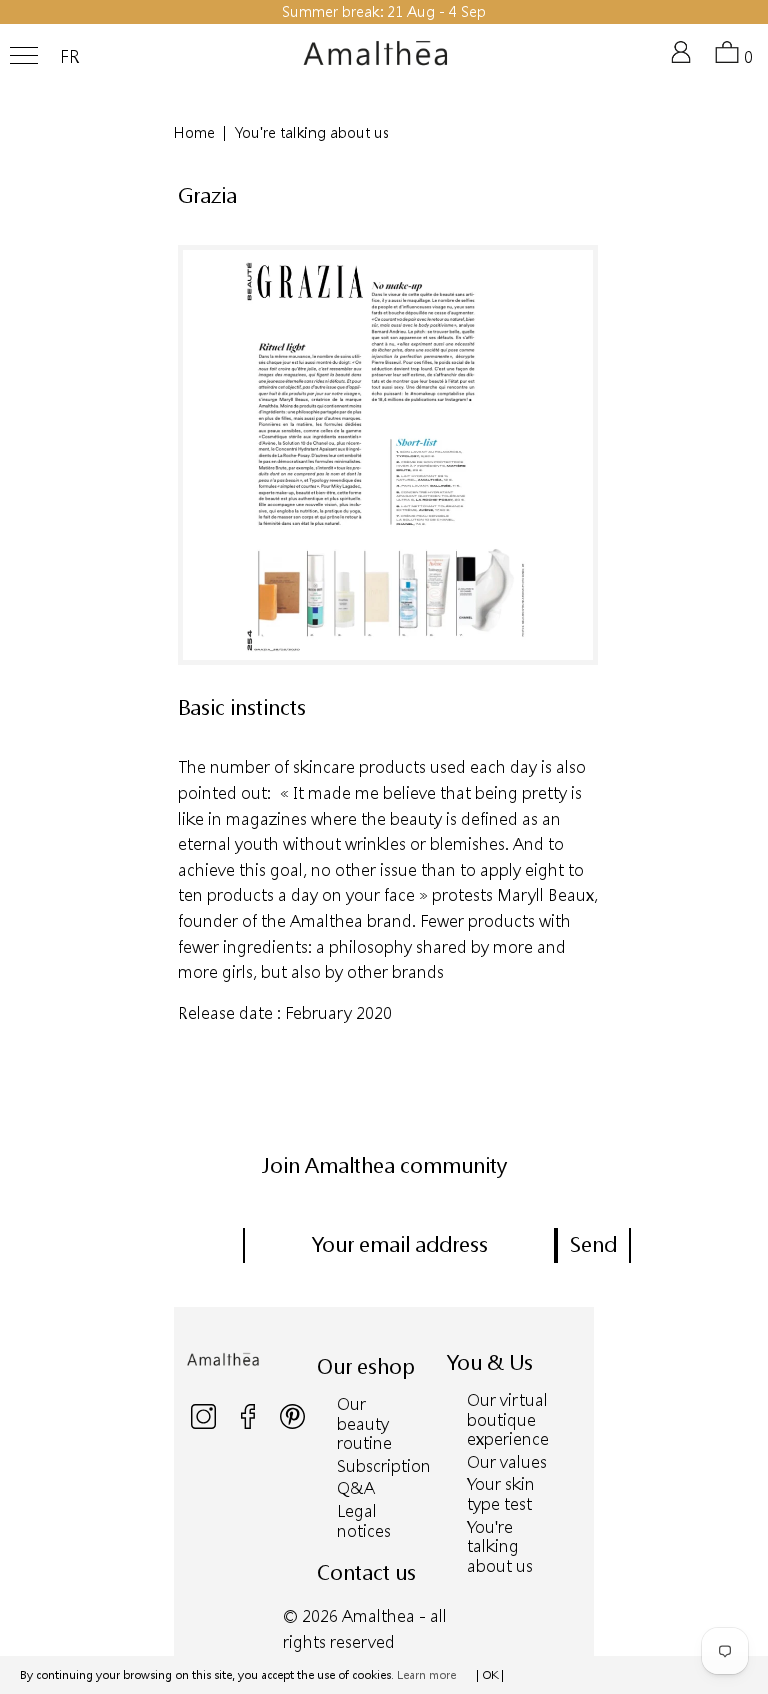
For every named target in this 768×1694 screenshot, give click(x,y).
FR (70, 57)
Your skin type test (501, 1493)
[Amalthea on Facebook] (249, 1424)
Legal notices (364, 1520)
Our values (507, 1461)
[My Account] (685, 60)
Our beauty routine (364, 1423)
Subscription (384, 1465)
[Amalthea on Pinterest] (292, 1424)
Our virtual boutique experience (508, 1419)
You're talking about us (500, 1546)
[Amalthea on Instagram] (205, 1424)
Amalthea (378, 1615)
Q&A (356, 1487)
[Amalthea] (376, 61)
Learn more (426, 1674)
